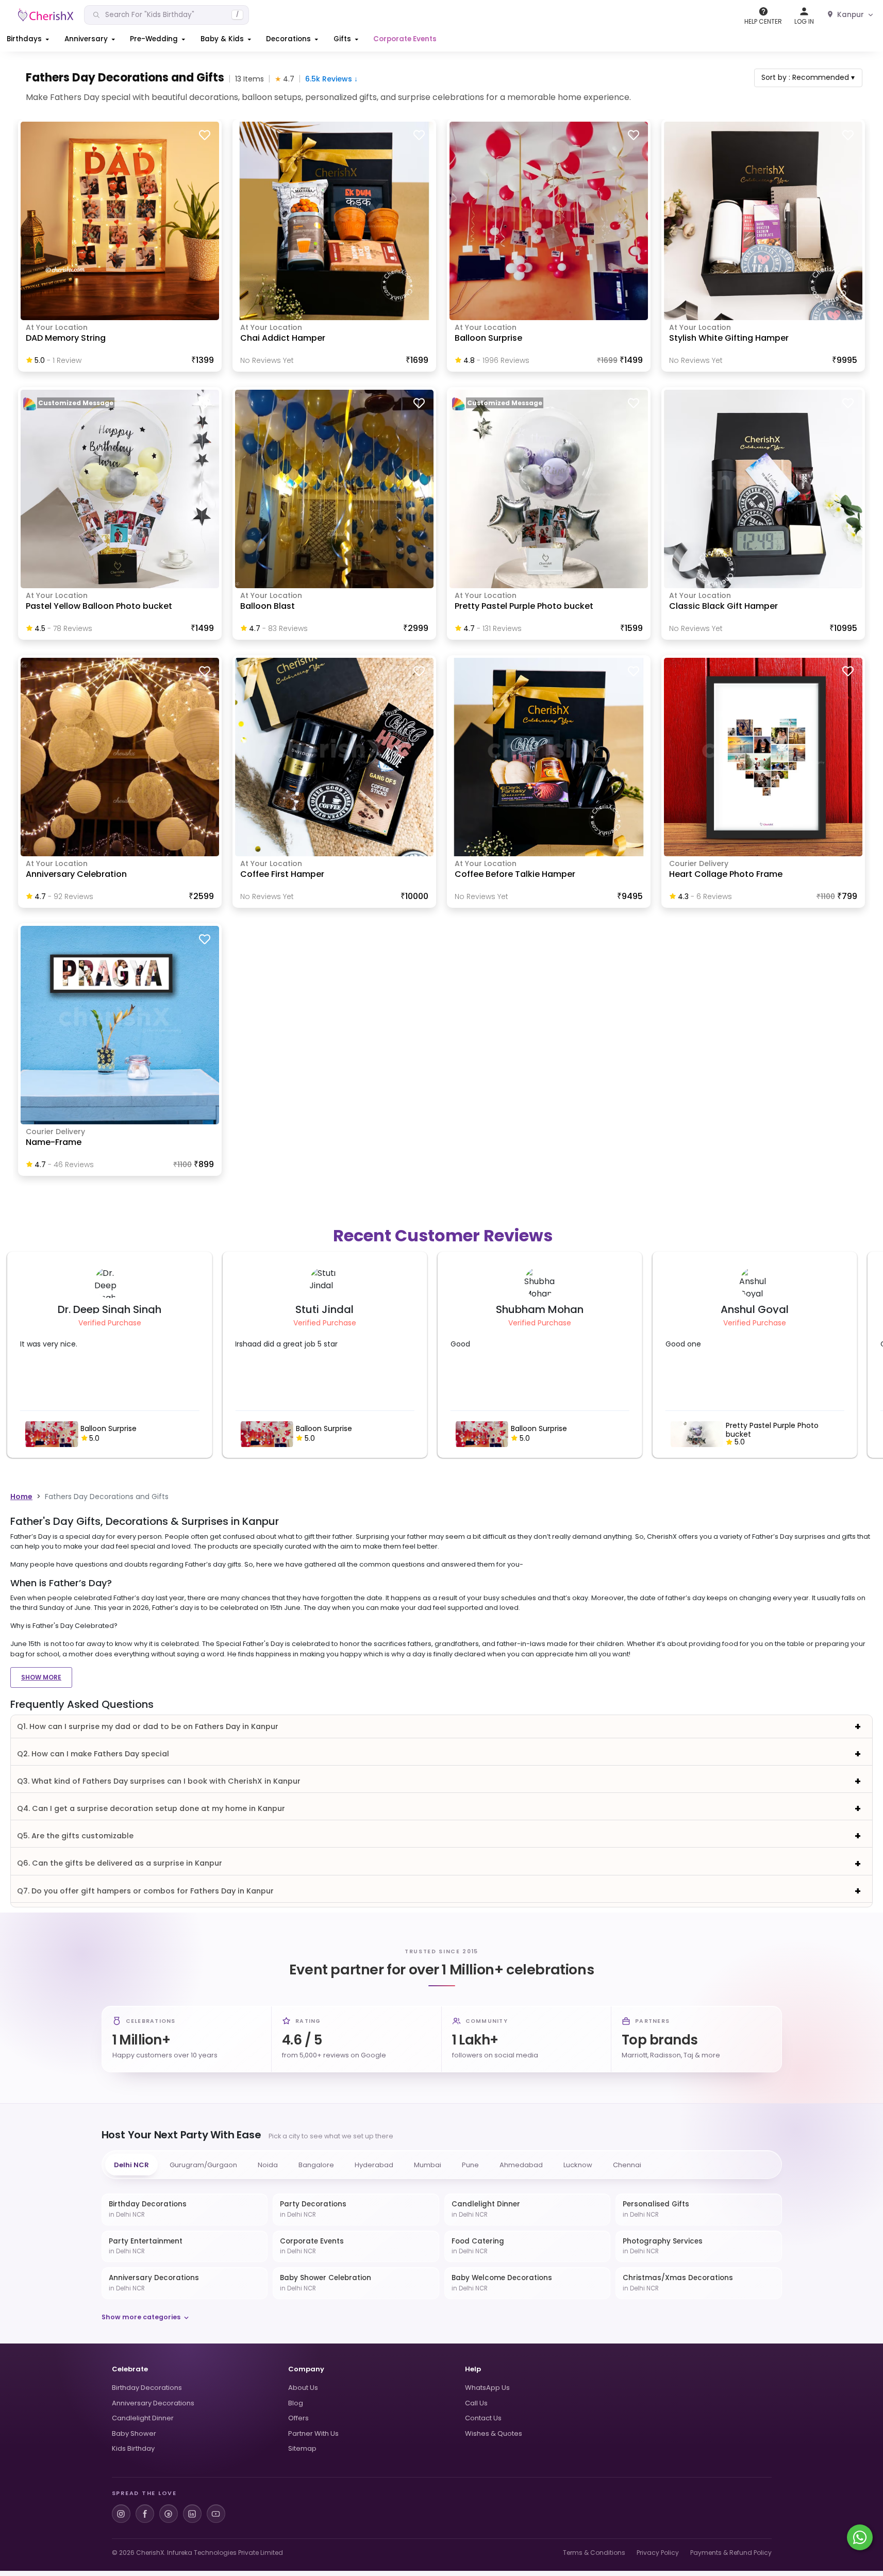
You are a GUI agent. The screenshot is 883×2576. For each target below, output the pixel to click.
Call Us (476, 2403)
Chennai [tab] (627, 2165)
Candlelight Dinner (143, 2418)
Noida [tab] (268, 2165)
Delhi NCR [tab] (131, 2165)
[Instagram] (121, 2514)
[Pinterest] (169, 2514)
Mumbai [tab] (428, 2165)
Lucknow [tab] (578, 2165)
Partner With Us (313, 2433)
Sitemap (302, 2448)
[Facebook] (145, 2514)
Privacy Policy (658, 2553)
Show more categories (141, 2317)
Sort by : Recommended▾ (808, 77)
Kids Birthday (133, 2448)
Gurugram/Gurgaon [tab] (203, 2165)
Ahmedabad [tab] (521, 2165)
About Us (303, 2388)
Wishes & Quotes (494, 2433)
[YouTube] (216, 2514)
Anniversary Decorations (153, 2403)
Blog (296, 2403)
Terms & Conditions (594, 2553)
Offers (298, 2418)
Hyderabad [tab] (374, 2165)
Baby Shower (134, 2433)
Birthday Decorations (147, 2388)
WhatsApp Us (487, 2388)
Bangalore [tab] (316, 2165)
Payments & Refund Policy (731, 2553)
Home (21, 1497)
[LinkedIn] (192, 2514)
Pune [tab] (470, 2165)
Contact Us (483, 2418)
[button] (29, 39)
